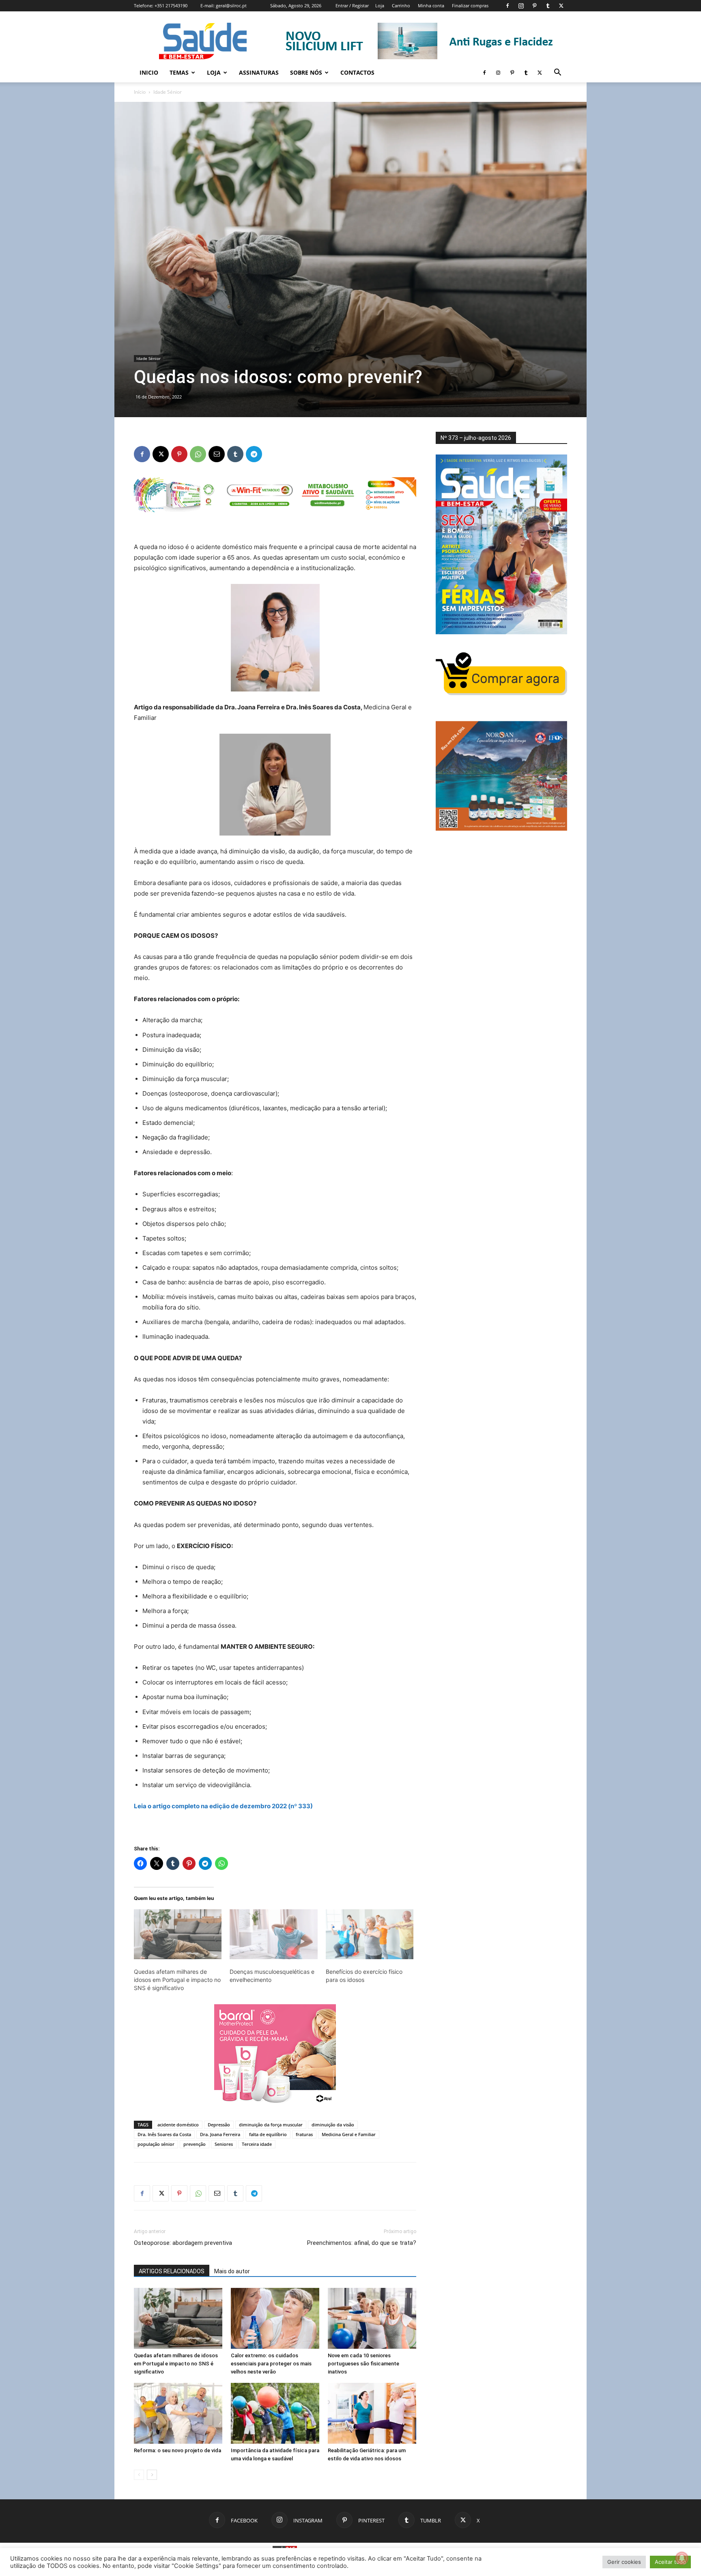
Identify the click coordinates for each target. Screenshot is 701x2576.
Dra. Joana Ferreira (220, 2134)
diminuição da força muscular (271, 2125)
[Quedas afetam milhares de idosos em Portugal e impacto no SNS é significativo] (178, 1934)
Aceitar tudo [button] (670, 2562)
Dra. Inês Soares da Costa (164, 2134)
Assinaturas (259, 72)
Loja (380, 5)
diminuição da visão (333, 2125)
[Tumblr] (548, 6)
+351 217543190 (171, 5)
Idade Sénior (148, 358)
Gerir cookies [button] (624, 2562)
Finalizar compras (470, 5)
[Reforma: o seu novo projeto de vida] (178, 2413)
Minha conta (431, 5)
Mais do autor (232, 2271)
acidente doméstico (178, 2125)
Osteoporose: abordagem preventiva (183, 2243)
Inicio (149, 72)
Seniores (224, 2144)
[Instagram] (521, 6)
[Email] (217, 454)
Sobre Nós (306, 72)
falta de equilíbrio (268, 2134)
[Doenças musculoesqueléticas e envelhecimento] (273, 1934)
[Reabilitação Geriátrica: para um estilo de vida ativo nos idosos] (372, 2413)
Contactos (357, 72)
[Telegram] (254, 454)
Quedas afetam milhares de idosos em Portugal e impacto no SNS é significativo (177, 1980)
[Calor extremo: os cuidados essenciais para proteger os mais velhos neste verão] (275, 2318)
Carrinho (401, 5)
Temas (179, 72)
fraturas (304, 2134)
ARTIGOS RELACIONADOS (172, 2271)
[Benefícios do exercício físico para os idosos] (370, 1934)
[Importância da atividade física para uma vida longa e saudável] (275, 2413)
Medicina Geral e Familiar (349, 2134)
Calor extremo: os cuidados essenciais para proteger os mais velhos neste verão (271, 2364)
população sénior (156, 2144)
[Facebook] (507, 6)
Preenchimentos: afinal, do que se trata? (362, 2243)
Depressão (219, 2125)
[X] (561, 6)
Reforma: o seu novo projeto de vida (177, 2450)
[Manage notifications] (682, 2558)
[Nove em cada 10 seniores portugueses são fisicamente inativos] (372, 2318)
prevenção (195, 2144)
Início (140, 92)
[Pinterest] (534, 6)
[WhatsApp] (198, 454)
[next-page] (152, 2475)
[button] (557, 73)
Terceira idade (257, 2144)
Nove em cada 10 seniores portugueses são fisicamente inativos (363, 2364)
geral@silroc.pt (231, 5)
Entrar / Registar (352, 5)
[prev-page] (139, 2475)
